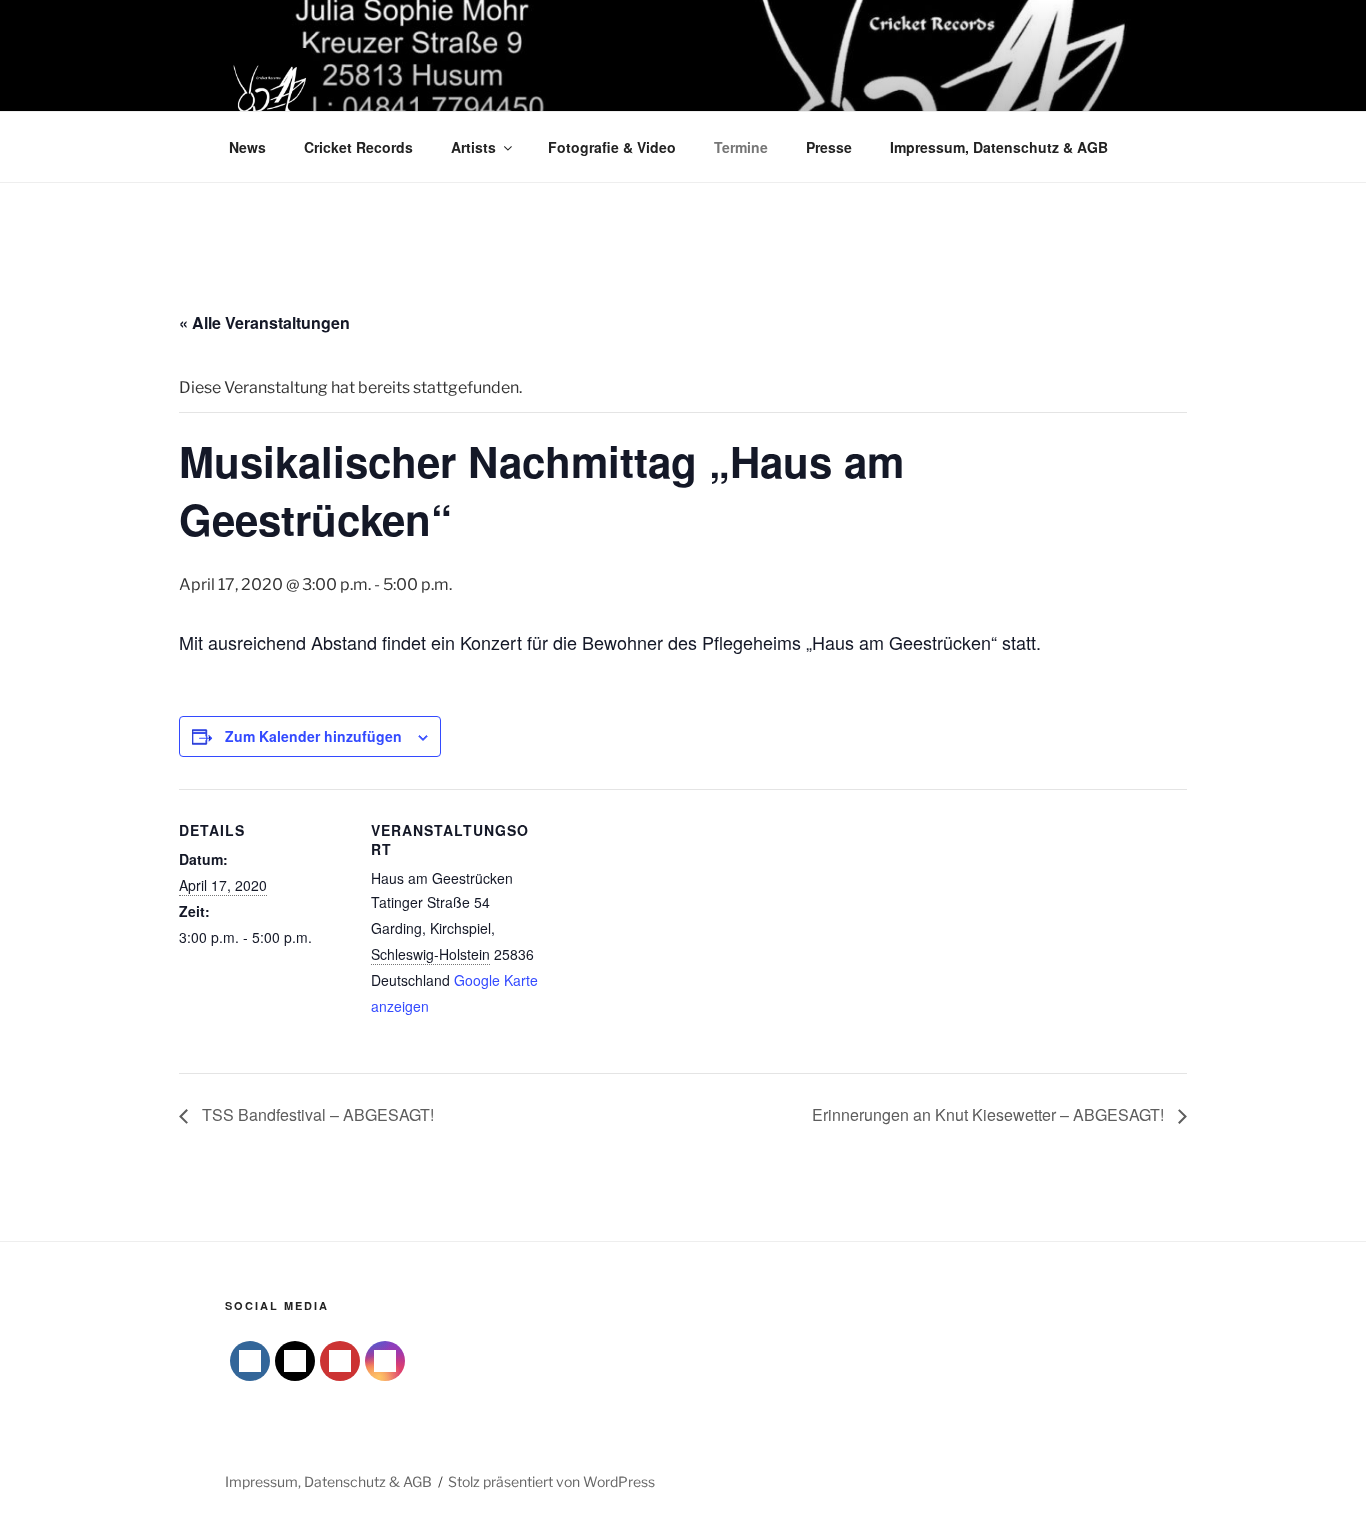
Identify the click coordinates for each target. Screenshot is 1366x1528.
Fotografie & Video (612, 147)
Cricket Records (358, 147)
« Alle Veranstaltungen (264, 322)
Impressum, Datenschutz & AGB (999, 147)
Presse (829, 147)
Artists (473, 147)
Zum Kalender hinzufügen (313, 736)
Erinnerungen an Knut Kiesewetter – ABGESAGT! (990, 1114)
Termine (741, 147)
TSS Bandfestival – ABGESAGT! (316, 1114)
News (247, 147)
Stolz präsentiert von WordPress (551, 1481)
